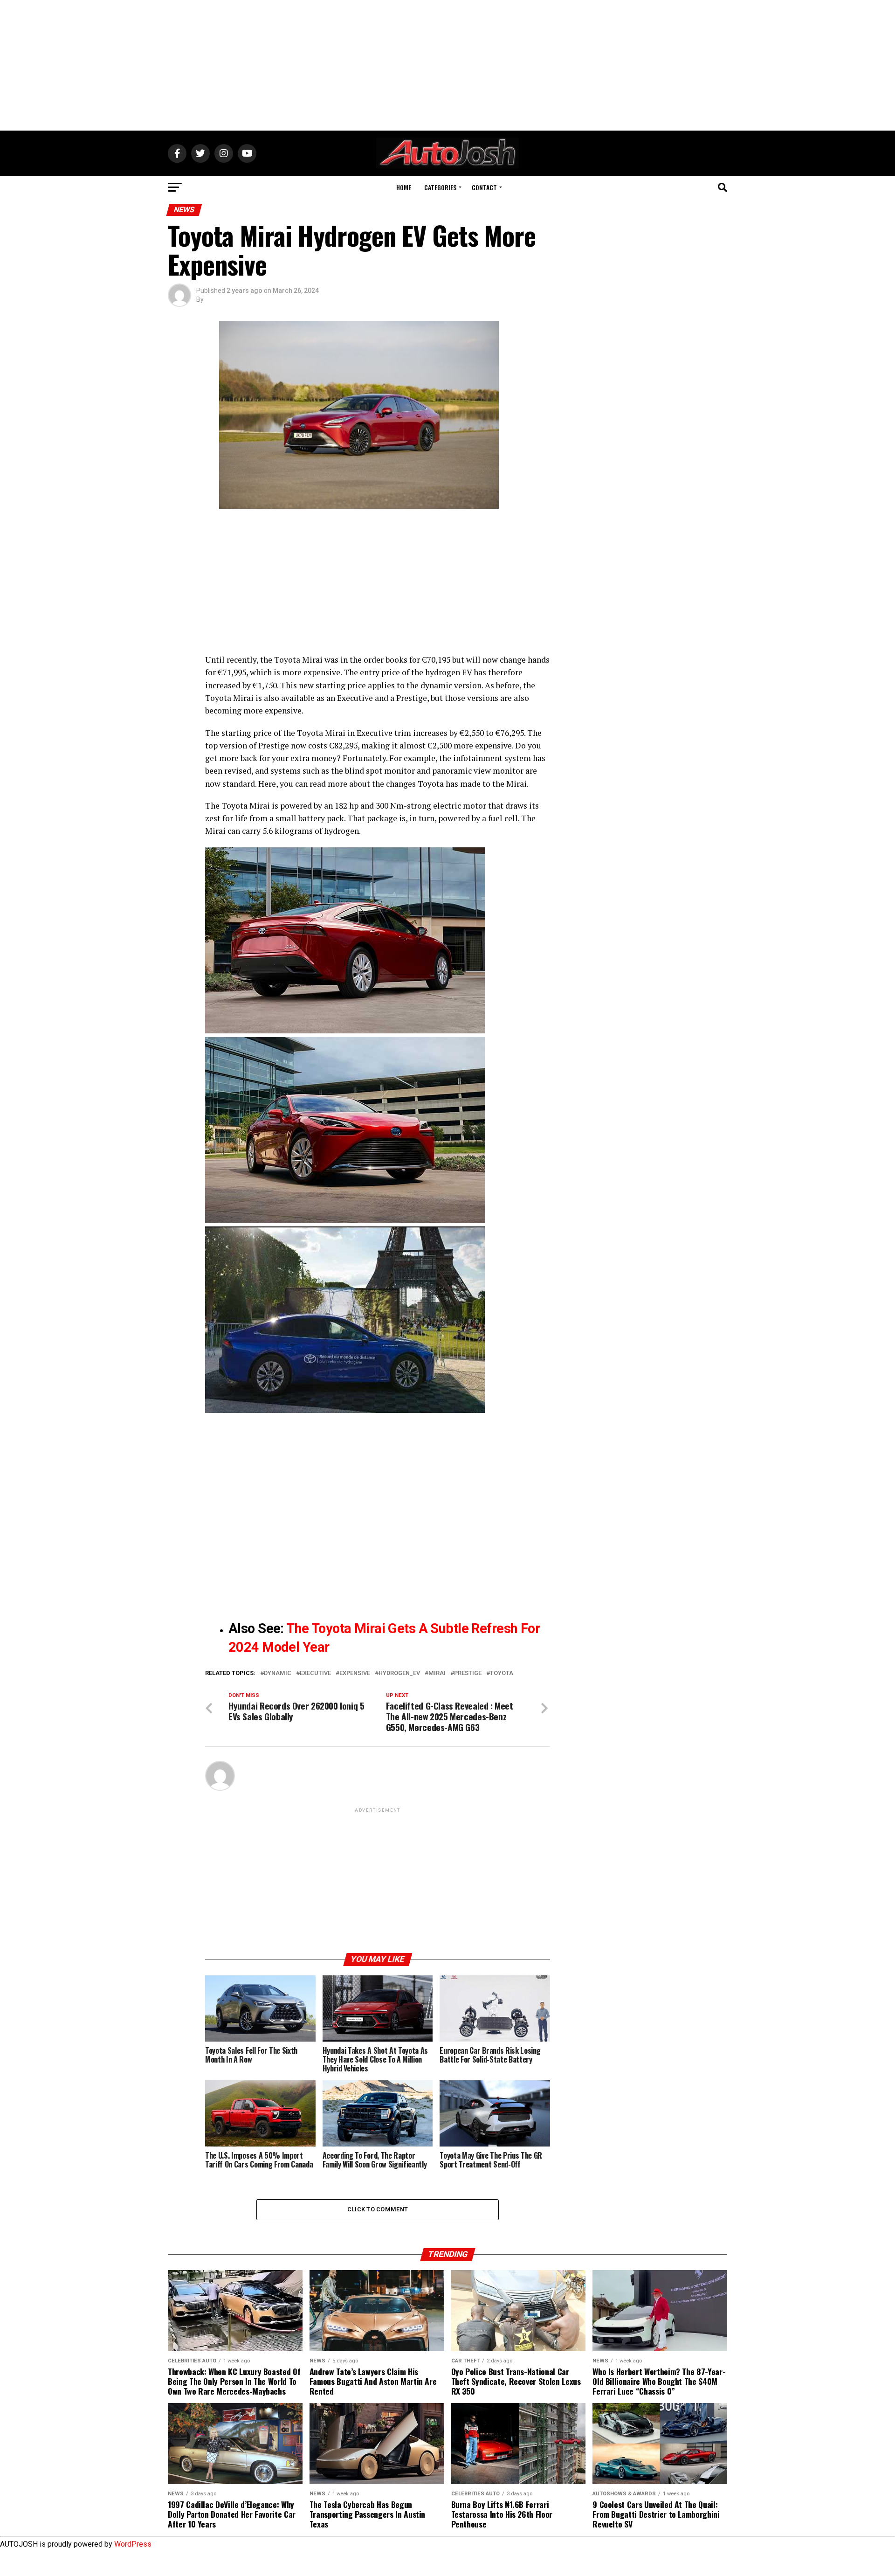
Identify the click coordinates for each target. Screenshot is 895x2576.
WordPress (133, 2544)
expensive (355, 1673)
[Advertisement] (447, 65)
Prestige (468, 1673)
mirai (437, 1673)
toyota (502, 1673)
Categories (440, 187)
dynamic (278, 1673)
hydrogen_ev (399, 1673)
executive (315, 1673)
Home (404, 187)
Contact (484, 187)
